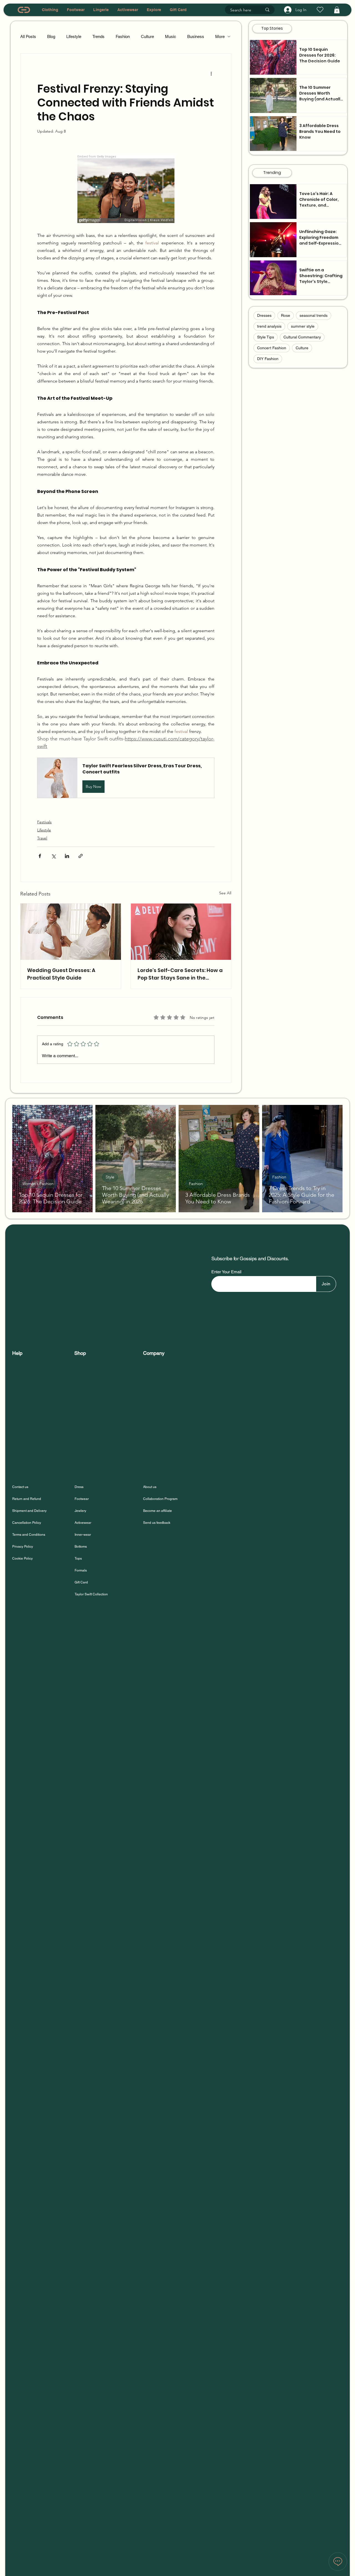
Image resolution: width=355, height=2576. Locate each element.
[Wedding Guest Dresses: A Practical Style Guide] (71, 932)
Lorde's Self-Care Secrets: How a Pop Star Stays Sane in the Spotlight (180, 974)
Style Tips (266, 337)
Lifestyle (74, 36)
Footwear (82, 1499)
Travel (42, 838)
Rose (286, 315)
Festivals (44, 822)
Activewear (83, 1523)
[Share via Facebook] (40, 856)
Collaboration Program (160, 1499)
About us (150, 1487)
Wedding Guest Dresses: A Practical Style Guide (61, 974)
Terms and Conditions (29, 1535)
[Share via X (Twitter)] (53, 856)
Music (171, 36)
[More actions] (211, 74)
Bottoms (81, 1547)
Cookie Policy (22, 1558)
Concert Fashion (272, 348)
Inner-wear (83, 1535)
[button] (337, 10)
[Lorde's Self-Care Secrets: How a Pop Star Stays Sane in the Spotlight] (181, 932)
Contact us (20, 1487)
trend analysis (269, 326)
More (220, 36)
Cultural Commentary (302, 337)
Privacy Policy (23, 1547)
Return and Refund (27, 1499)
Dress (79, 1487)
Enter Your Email (226, 1272)
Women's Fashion (38, 1184)
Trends (98, 36)
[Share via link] (81, 856)
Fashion (123, 36)
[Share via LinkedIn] (67, 856)
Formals (81, 1570)
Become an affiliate (158, 1511)
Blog (51, 36)
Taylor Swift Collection (91, 1594)
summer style (303, 326)
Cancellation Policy (27, 1523)
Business (196, 36)
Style (110, 1177)
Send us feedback (157, 1523)
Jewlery (80, 1511)
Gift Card (81, 1582)
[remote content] (126, 189)
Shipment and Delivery (30, 1511)
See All (225, 893)
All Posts (28, 36)
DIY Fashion (268, 359)
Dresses (264, 315)
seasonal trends (314, 315)
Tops (78, 1558)
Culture (147, 36)
